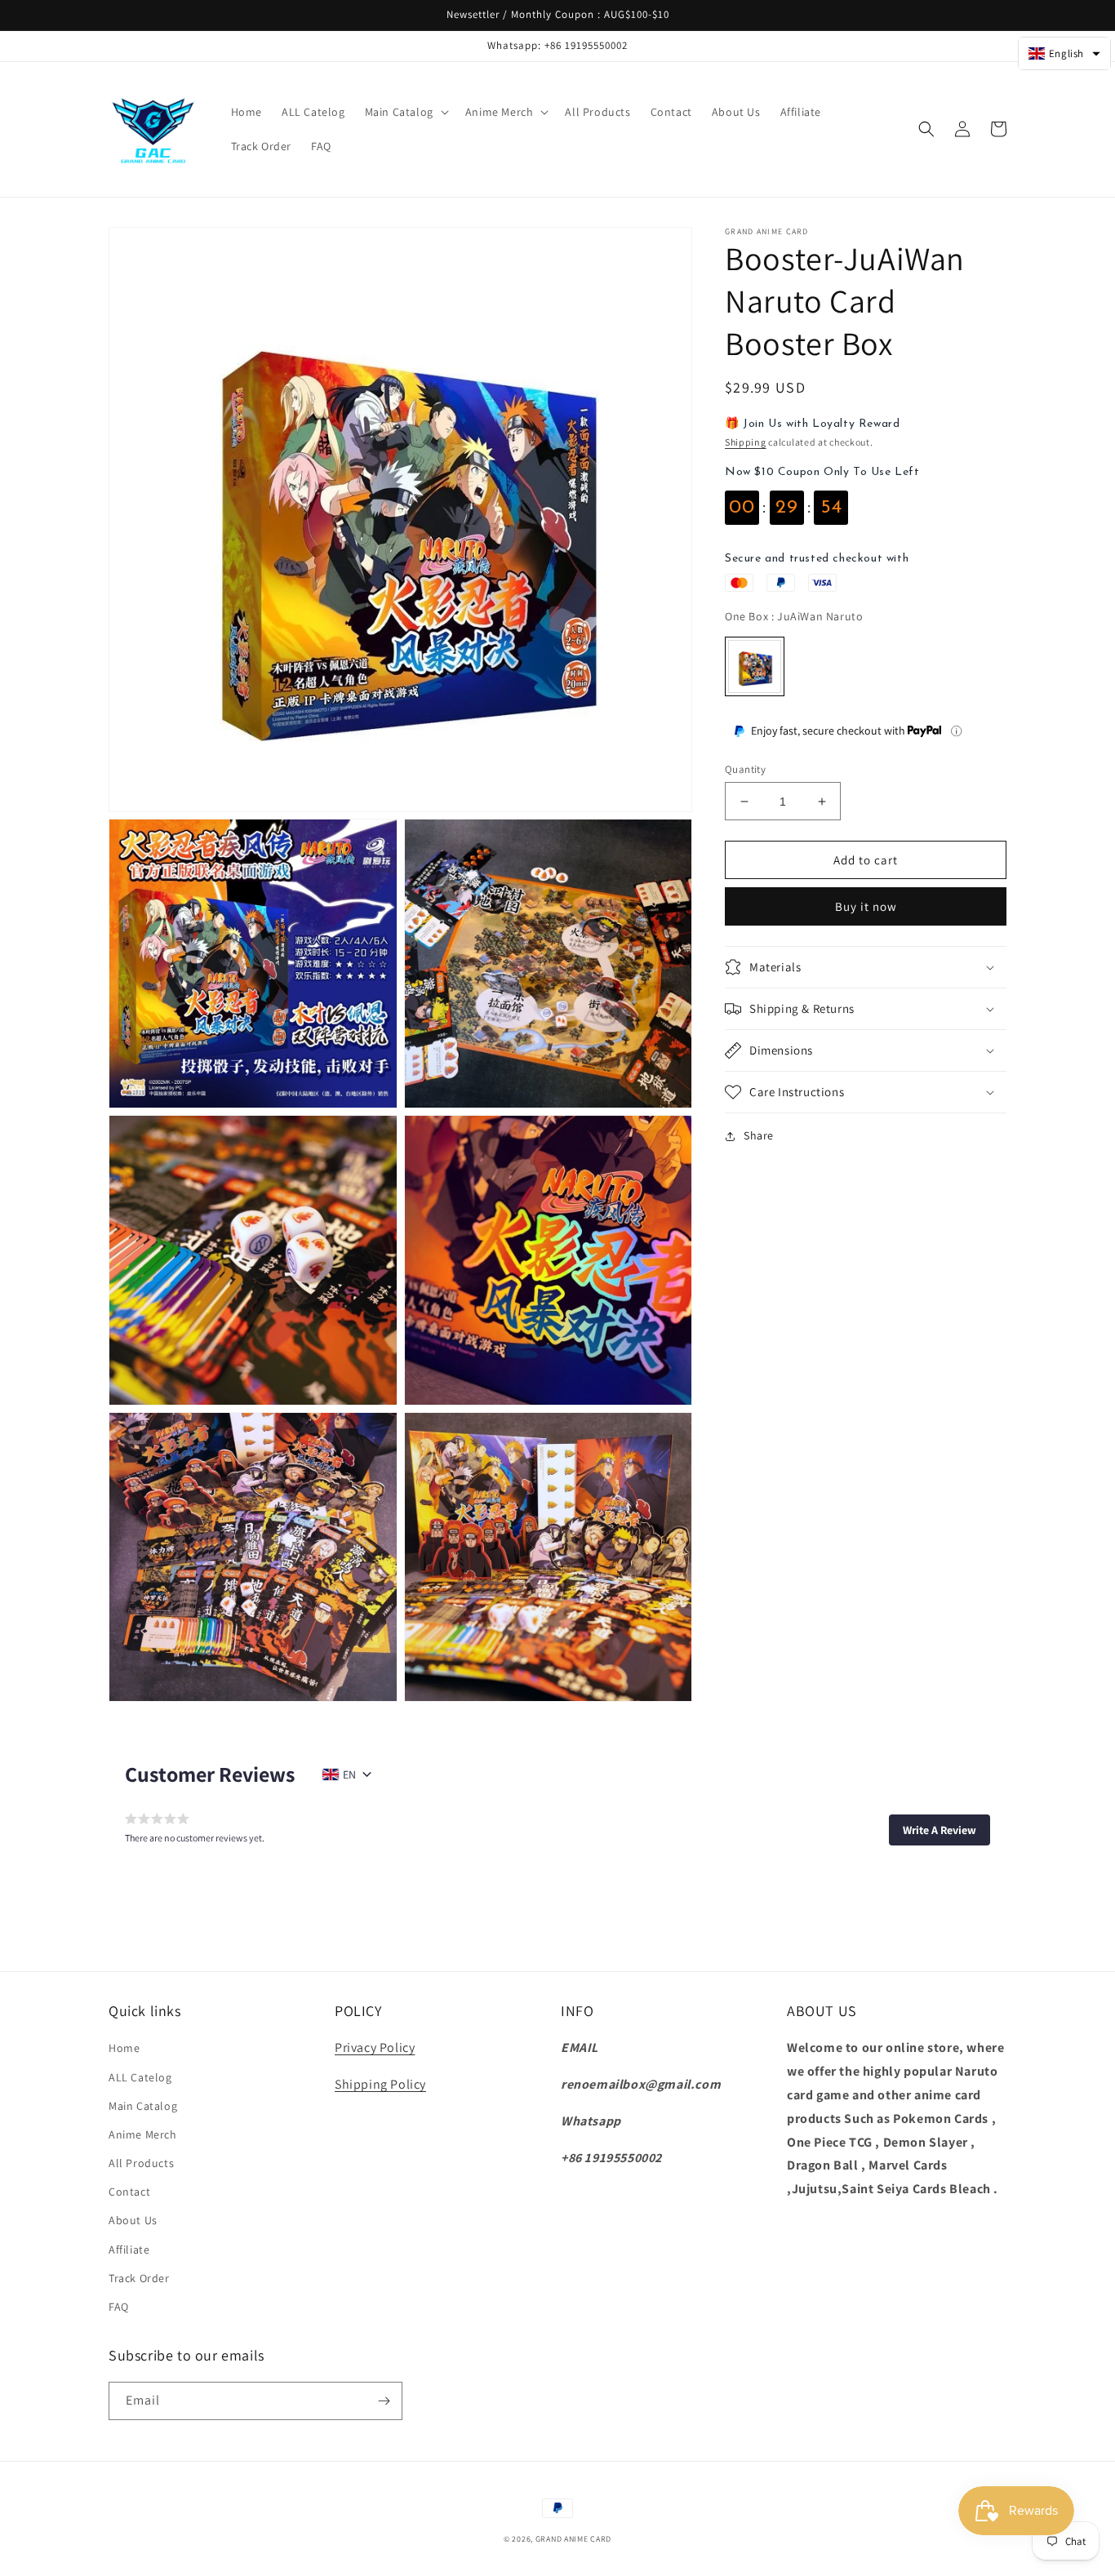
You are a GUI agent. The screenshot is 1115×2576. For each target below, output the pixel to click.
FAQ (119, 2307)
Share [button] (759, 1135)
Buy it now (866, 906)
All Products (141, 2163)
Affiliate (129, 2250)
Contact (129, 2192)
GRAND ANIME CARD (573, 2539)
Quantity (745, 769)
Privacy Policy (375, 2047)
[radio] (755, 666)
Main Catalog (143, 2106)
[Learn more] (956, 731)
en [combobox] (349, 1774)
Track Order (139, 2278)
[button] (405, 112)
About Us (133, 2220)
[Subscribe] (384, 2401)
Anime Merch (143, 2134)
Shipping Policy (380, 2084)
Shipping (746, 442)
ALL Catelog (140, 2077)
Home (124, 2048)
